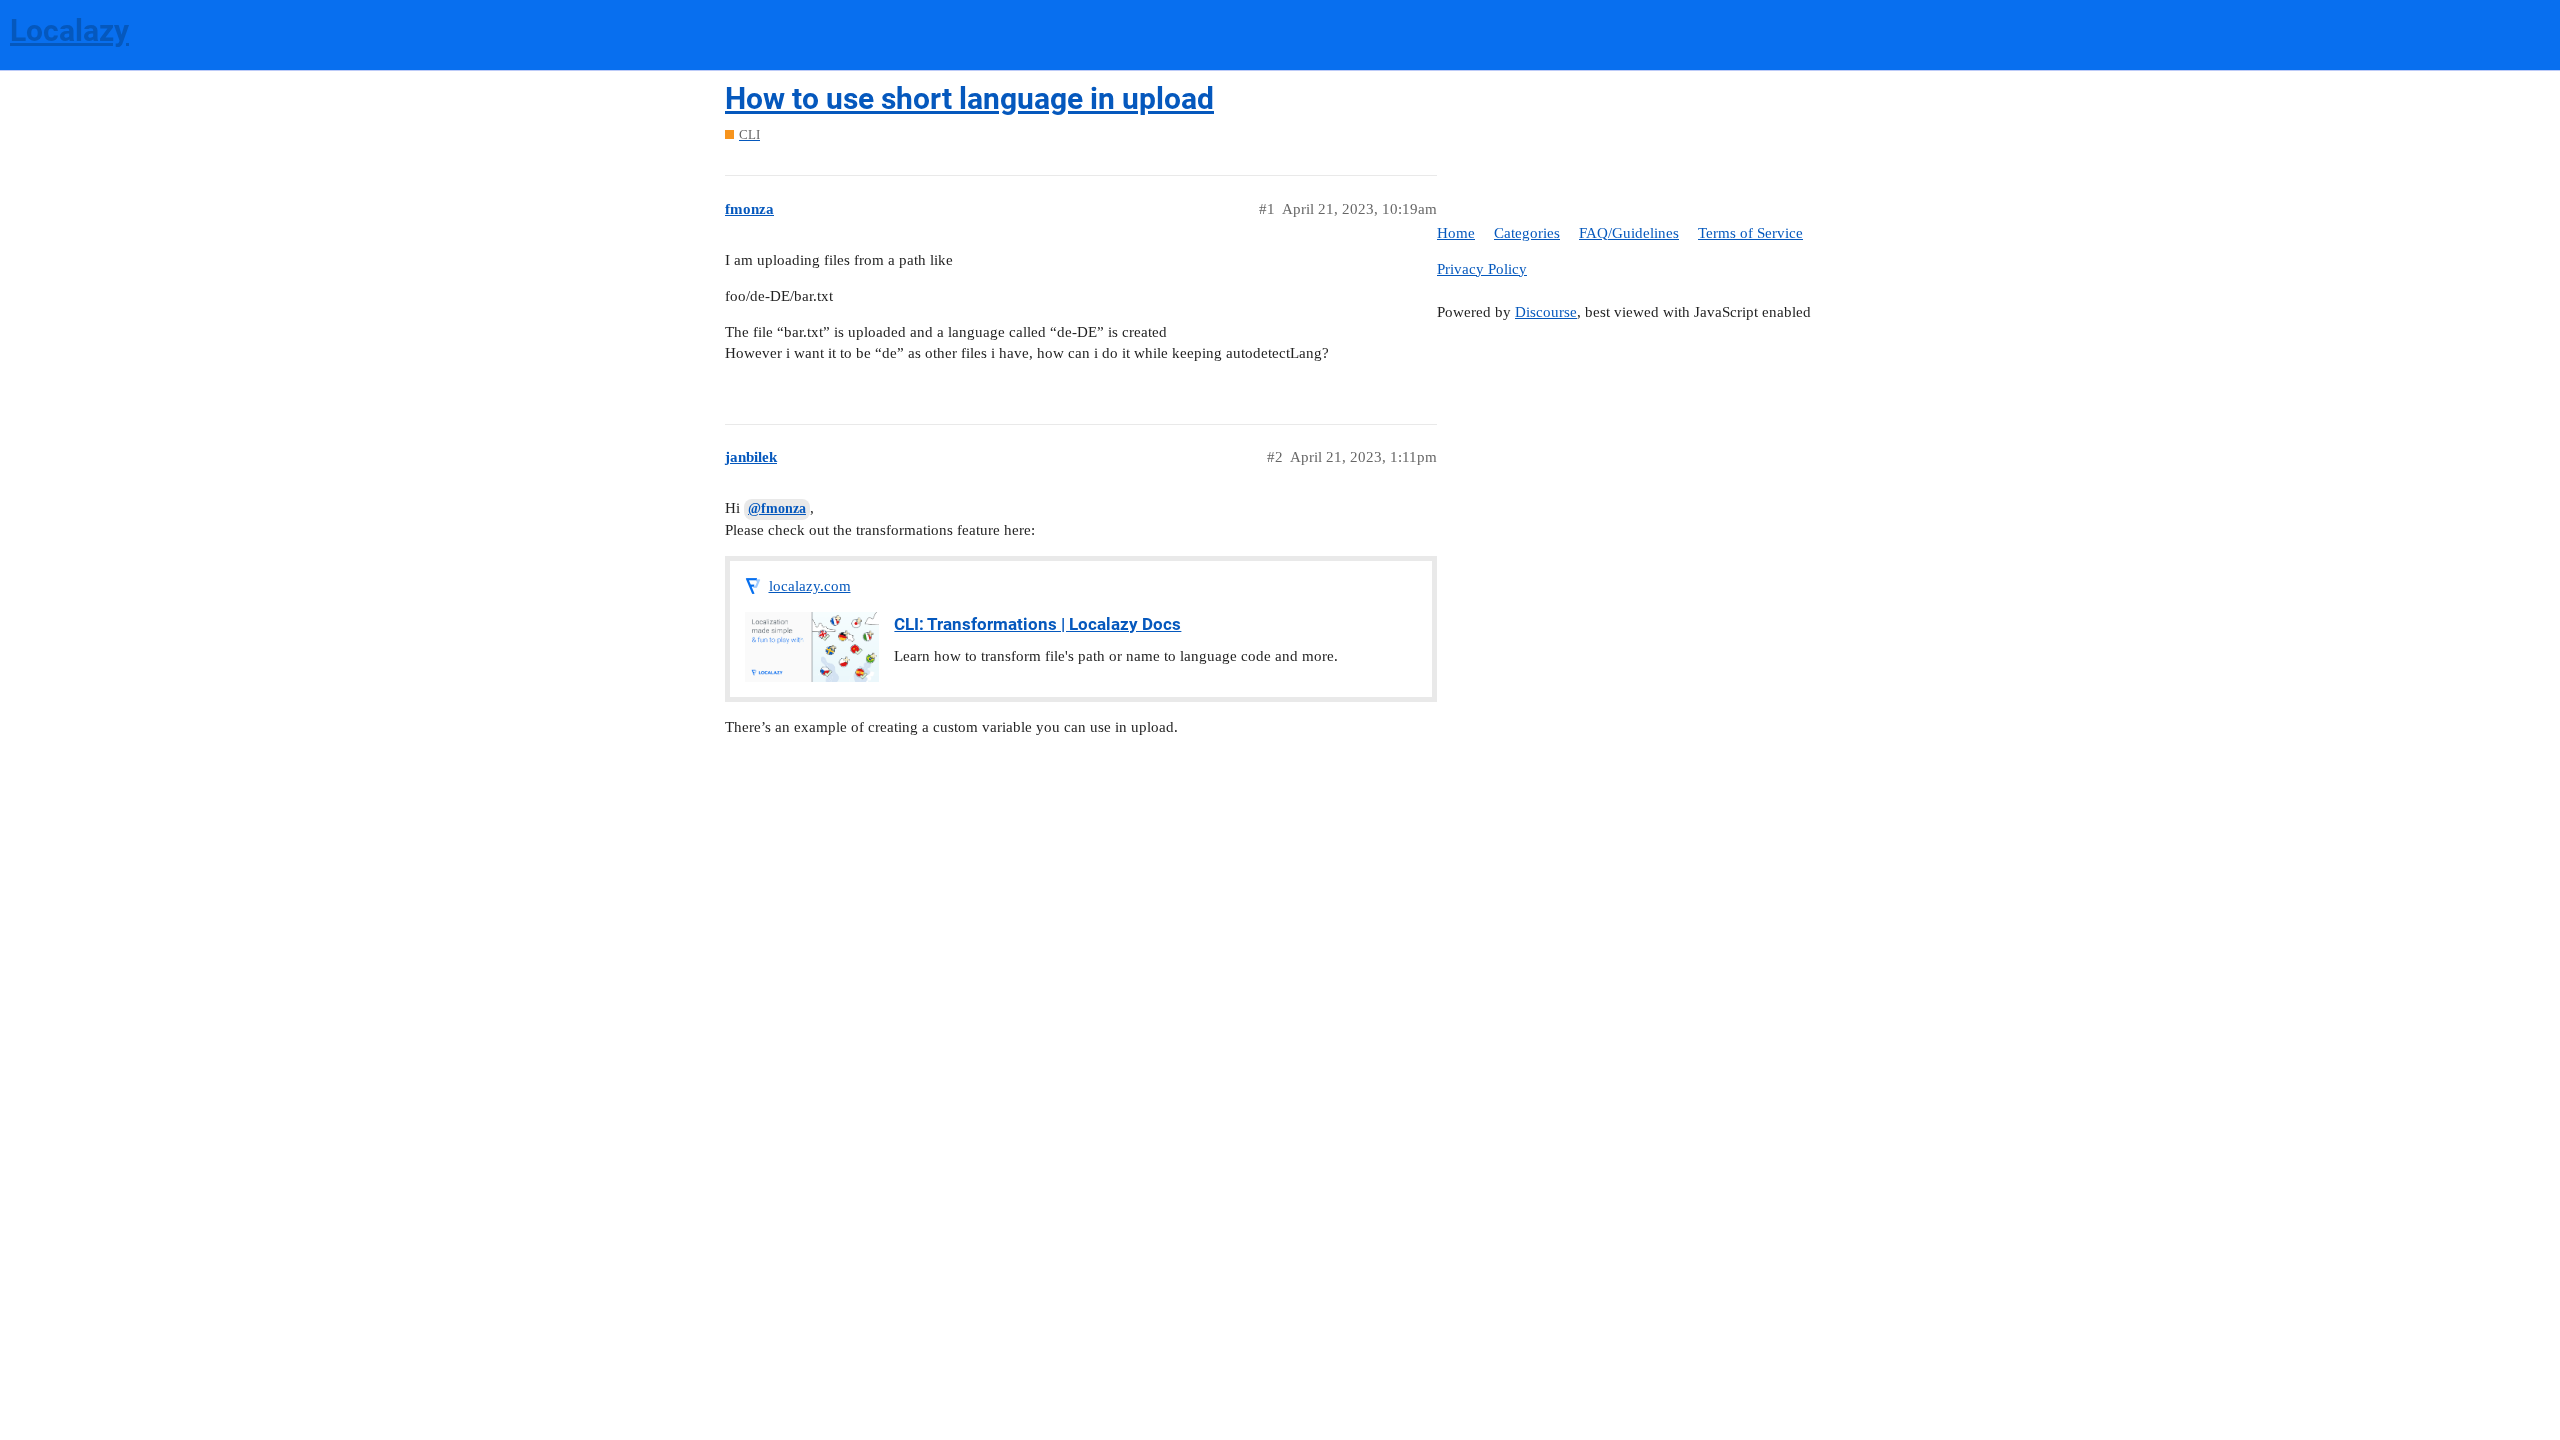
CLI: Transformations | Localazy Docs (1037, 624)
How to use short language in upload (969, 98)
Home (1456, 233)
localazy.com (810, 586)
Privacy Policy (1482, 269)
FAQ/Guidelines (1629, 233)
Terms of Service (1750, 233)
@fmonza (777, 508)
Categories (1527, 233)
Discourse (1546, 312)
